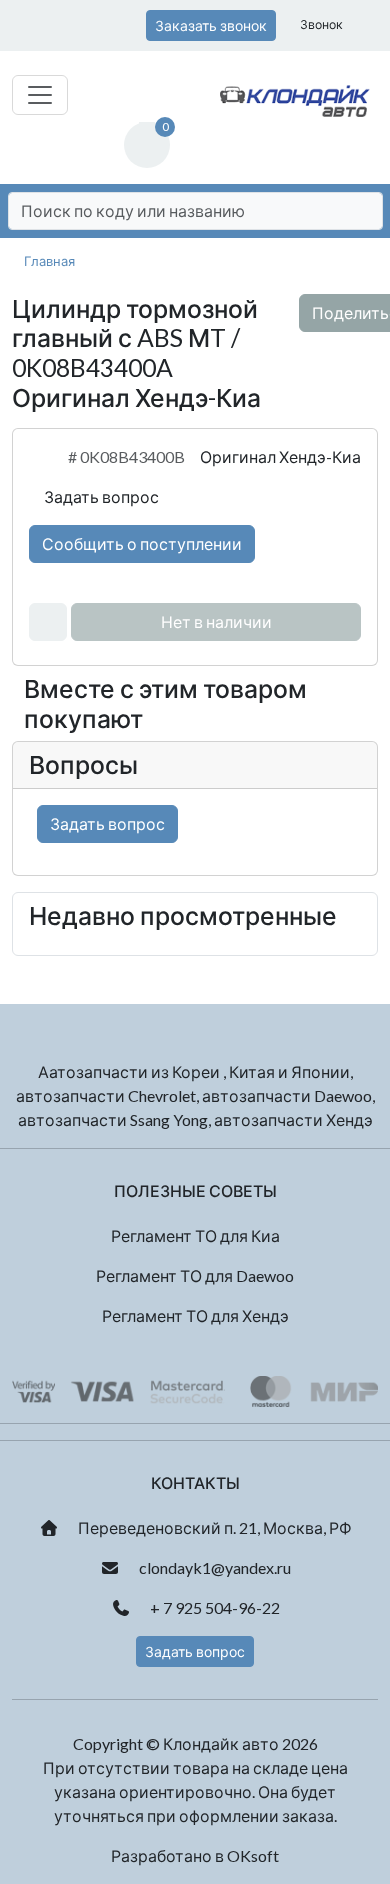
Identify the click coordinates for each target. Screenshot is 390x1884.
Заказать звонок (211, 25)
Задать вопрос (100, 496)
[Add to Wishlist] (48, 622)
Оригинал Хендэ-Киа (280, 456)
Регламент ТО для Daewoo (195, 1275)
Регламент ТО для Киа (195, 1235)
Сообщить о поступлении (142, 543)
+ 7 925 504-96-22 (213, 1607)
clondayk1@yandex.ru (213, 1567)
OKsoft (253, 1855)
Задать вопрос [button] (195, 1651)
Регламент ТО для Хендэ (195, 1315)
